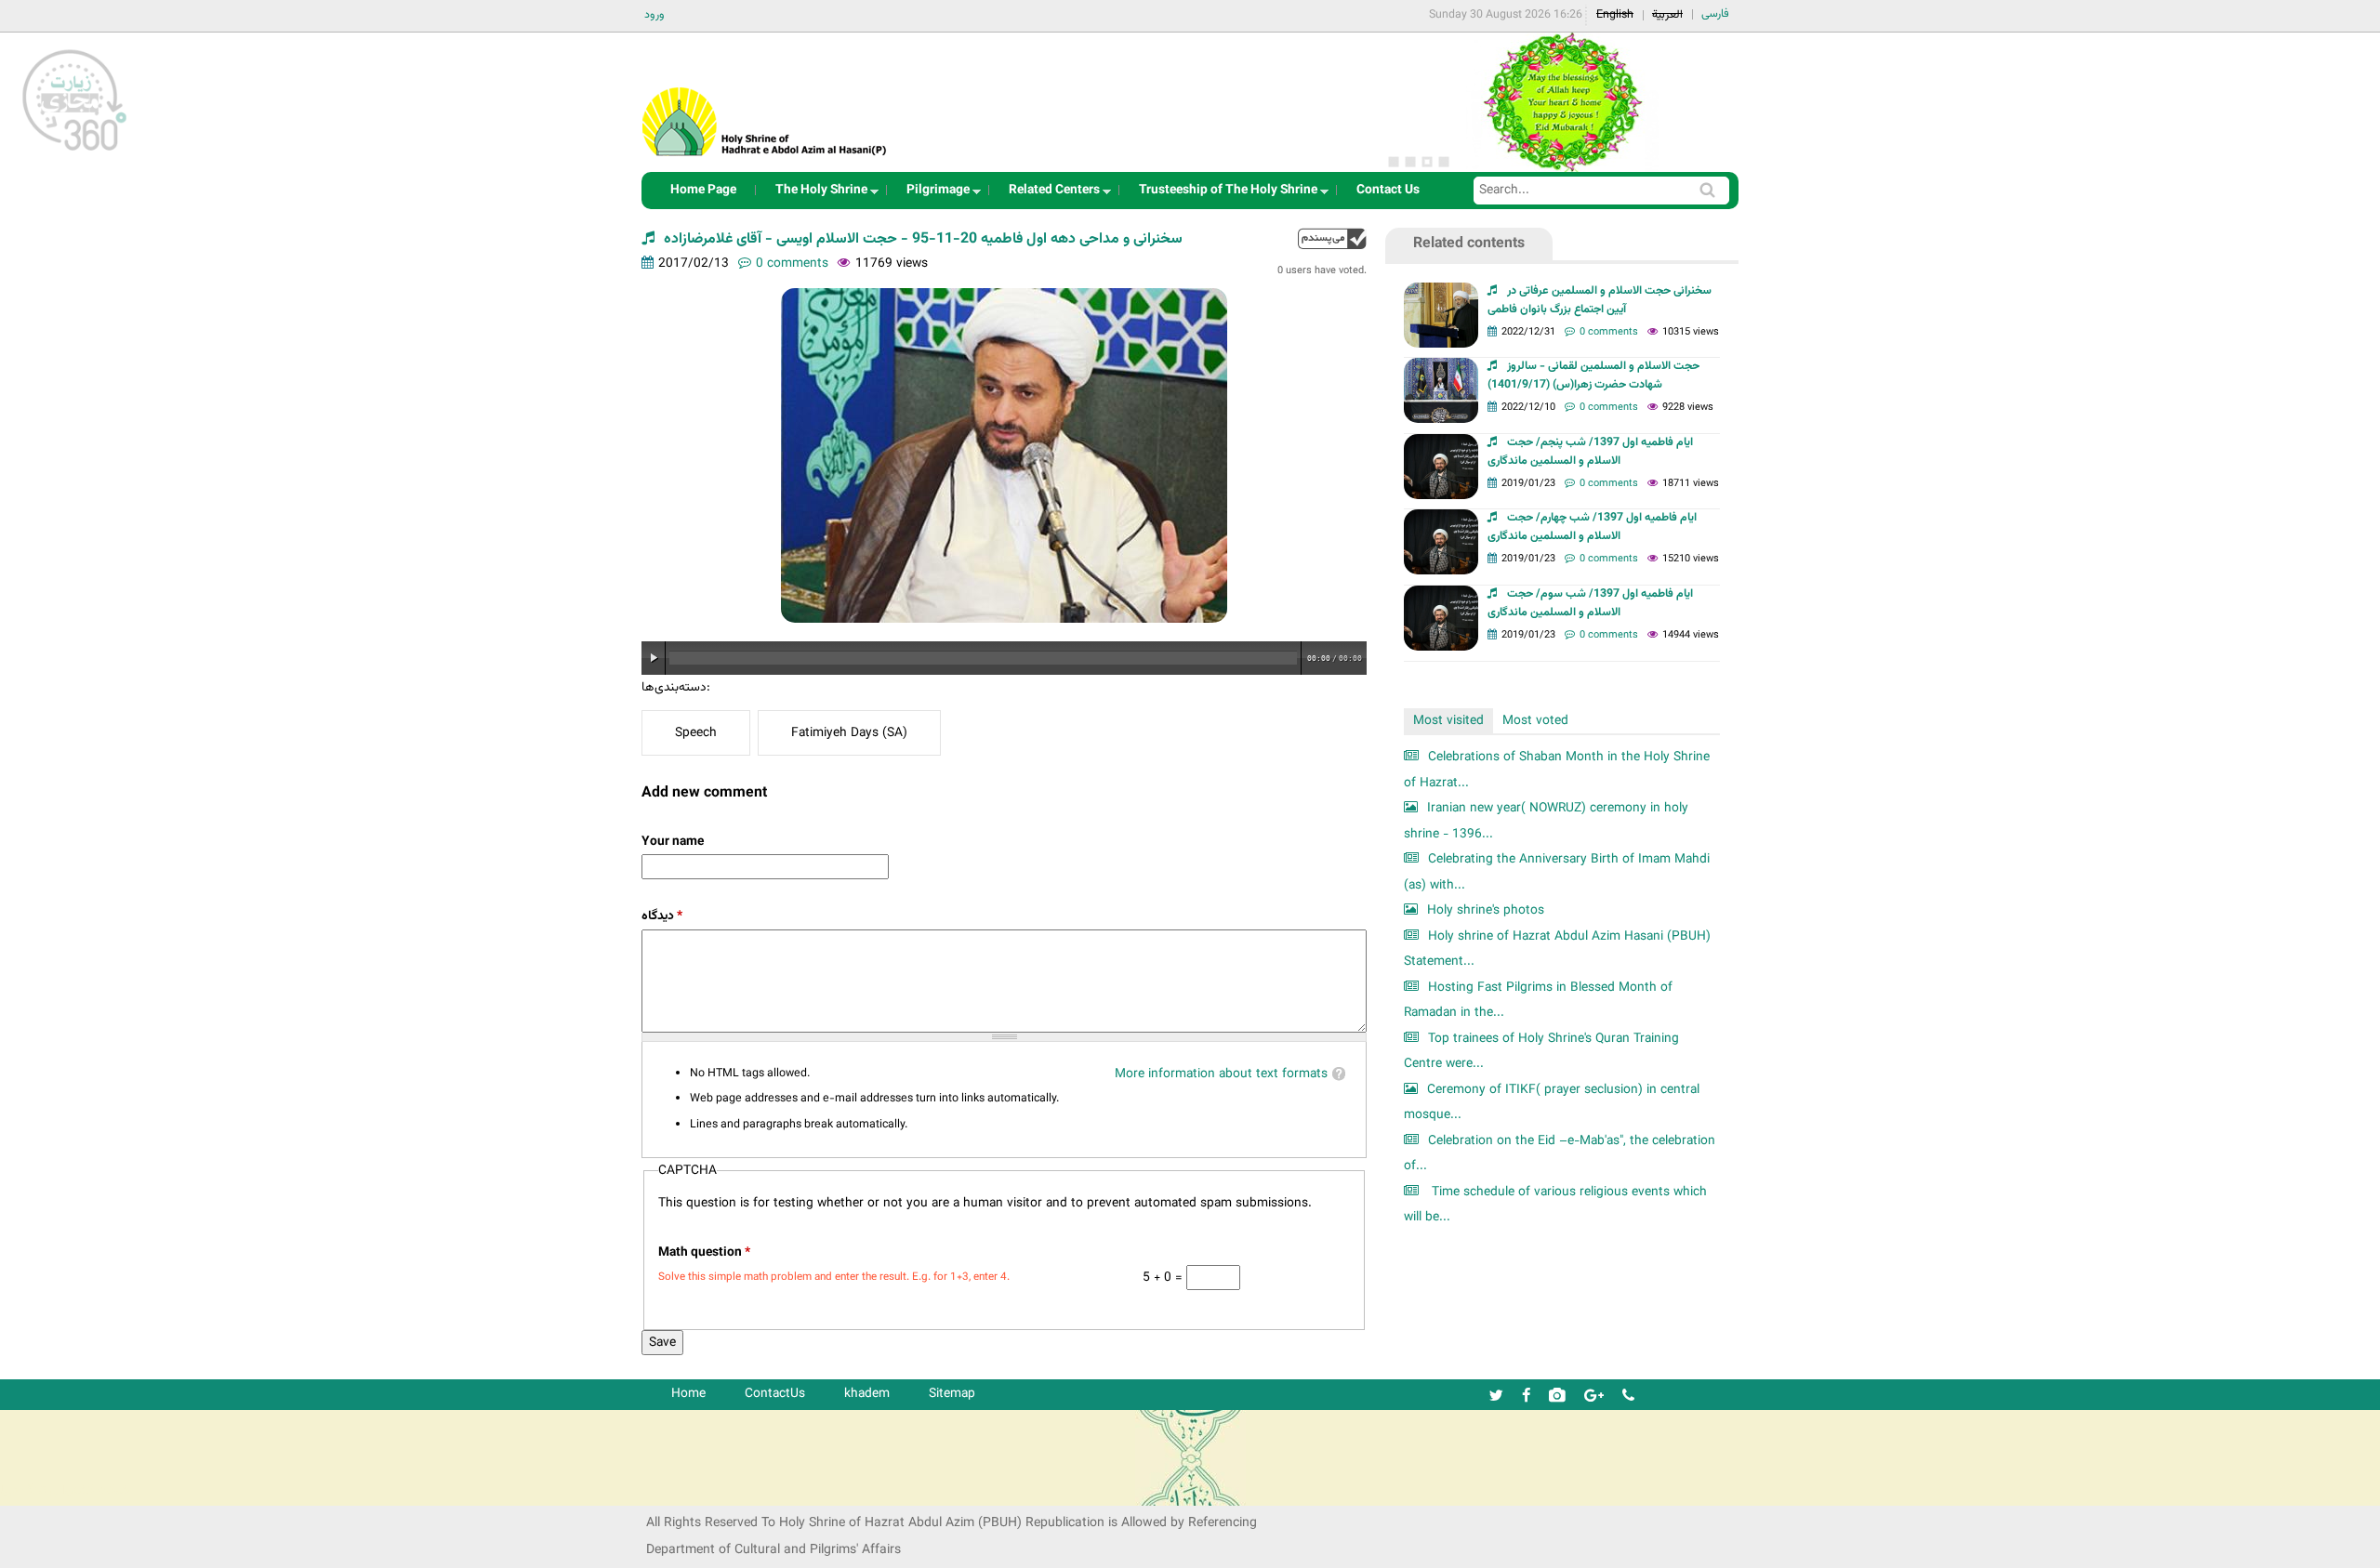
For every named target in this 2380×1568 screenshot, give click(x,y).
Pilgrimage (932, 195)
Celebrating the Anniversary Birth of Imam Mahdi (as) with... (1557, 872)
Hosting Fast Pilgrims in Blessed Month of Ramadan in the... (1538, 1001)
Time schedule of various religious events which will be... (1555, 1205)
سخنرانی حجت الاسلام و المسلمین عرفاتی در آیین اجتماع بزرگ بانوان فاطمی (1600, 300)
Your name (673, 842)
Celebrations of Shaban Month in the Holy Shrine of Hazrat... (1557, 770)
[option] (1562, 102)
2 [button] (1410, 162)
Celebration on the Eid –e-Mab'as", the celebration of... (1560, 1154)
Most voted (1535, 721)
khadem (867, 1394)
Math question (704, 1252)
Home (688, 1394)
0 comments (792, 264)
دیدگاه (662, 916)
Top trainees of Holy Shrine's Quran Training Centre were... (1541, 1052)
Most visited (1448, 721)
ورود (654, 15)
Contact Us (1388, 190)
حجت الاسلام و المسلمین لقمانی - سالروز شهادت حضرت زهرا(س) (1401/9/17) (1593, 376)
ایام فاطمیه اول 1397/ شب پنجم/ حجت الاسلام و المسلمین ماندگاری (1590, 452)
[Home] (765, 97)
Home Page (703, 190)
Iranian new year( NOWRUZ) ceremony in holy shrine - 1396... (1546, 821)
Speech (696, 733)
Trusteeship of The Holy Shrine (1223, 195)
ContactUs (775, 1394)
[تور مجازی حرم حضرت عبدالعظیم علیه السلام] (74, 152)
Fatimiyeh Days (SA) (849, 733)
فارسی (1715, 14)
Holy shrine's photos (1486, 910)
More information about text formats (1221, 1074)
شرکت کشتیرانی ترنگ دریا (65, 1490)
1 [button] (1394, 162)
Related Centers (1049, 195)
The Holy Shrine (816, 195)
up (1332, 238)
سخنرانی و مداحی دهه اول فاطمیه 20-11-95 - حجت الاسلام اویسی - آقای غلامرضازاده (923, 239)
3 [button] (1427, 162)
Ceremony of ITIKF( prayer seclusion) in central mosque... (1552, 1103)
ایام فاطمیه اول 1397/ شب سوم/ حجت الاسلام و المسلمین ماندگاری (1590, 603)
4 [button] (1444, 162)
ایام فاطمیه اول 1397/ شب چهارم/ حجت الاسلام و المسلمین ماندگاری (1592, 527)
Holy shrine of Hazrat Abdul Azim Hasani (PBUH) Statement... (1557, 949)
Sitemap (952, 1394)
